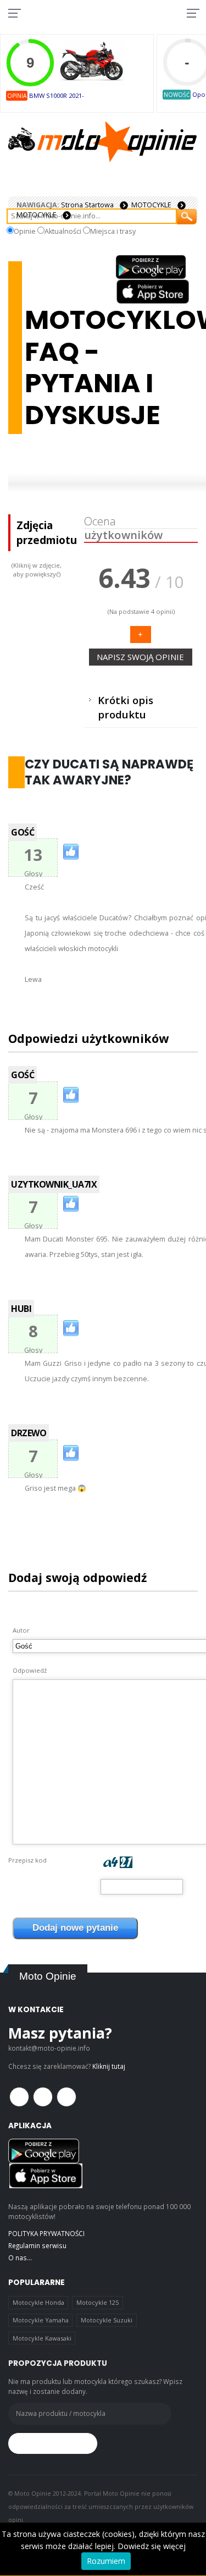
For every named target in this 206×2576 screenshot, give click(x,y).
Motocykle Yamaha (41, 2320)
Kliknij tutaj (109, 2066)
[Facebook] (19, 2097)
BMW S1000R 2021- (57, 95)
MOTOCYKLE (151, 205)
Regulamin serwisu (37, 2245)
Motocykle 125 (98, 2302)
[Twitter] (43, 2097)
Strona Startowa (87, 205)
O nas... (20, 2258)
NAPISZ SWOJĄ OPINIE (140, 657)
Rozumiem (106, 2561)
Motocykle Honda (38, 2302)
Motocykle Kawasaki (42, 2338)
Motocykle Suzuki (107, 2320)
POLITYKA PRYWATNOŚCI (46, 2233)
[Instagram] (66, 2097)
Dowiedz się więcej (152, 2546)
